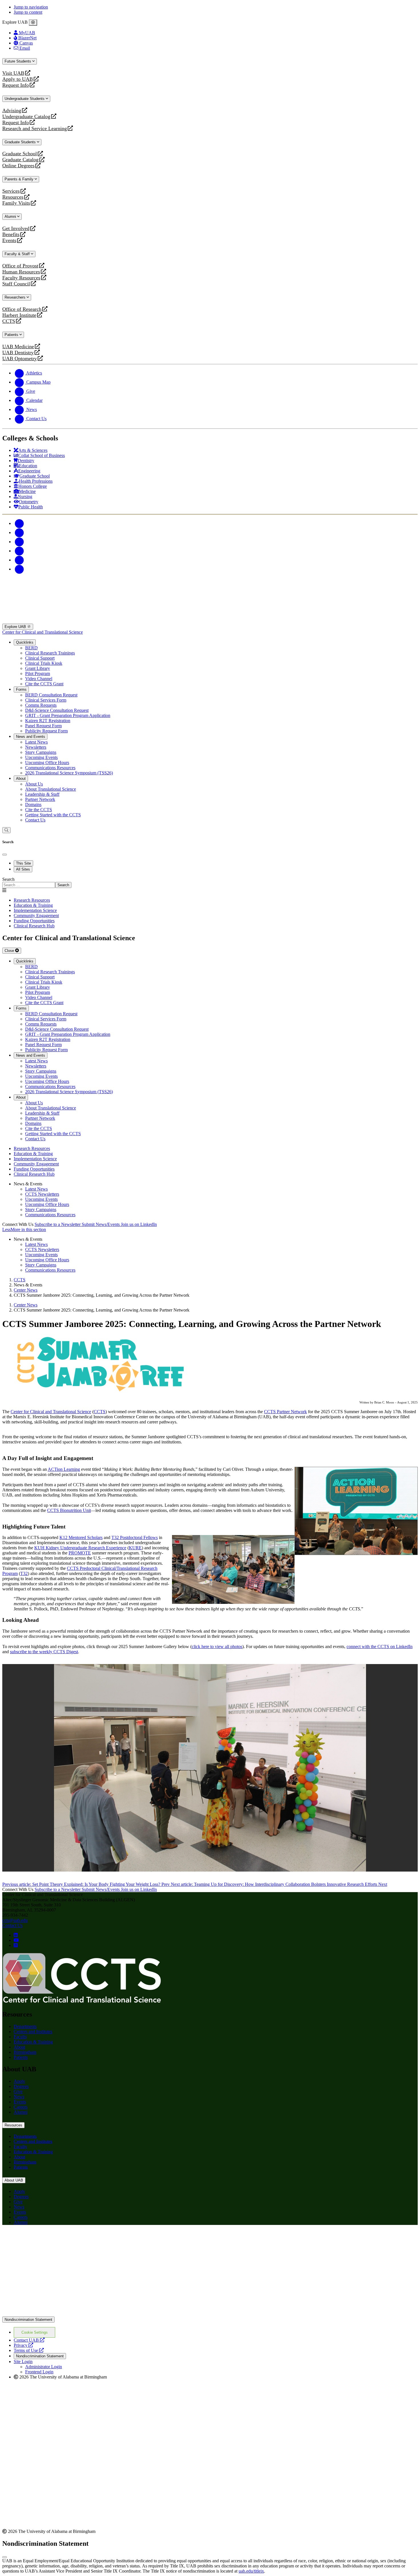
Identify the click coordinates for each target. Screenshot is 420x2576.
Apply (19, 2081)
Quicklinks (25, 642)
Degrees (21, 2086)
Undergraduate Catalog (26, 117)
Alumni (11, 216)
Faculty (20, 2037)
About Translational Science (51, 789)
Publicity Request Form (46, 731)
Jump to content (28, 12)
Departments (25, 2026)
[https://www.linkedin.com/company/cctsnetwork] (16, 1935)
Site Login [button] (23, 2361)
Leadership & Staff (42, 794)
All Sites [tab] (23, 869)
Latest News (36, 742)
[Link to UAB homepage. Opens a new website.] (210, 2314)
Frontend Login (39, 2372)
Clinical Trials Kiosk (44, 663)
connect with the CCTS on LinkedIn (380, 1646)
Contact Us (35, 820)
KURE (135, 1548)
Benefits (11, 234)
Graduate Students (21, 142)
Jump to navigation (31, 7)
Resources (13, 197)
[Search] (6, 830)
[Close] (33, 23)
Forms (21, 689)
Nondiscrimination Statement (28, 2320)
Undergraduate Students (25, 99)
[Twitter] (19, 532)
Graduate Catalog (20, 160)
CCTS (10, 321)
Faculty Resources (21, 278)
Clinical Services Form (46, 700)
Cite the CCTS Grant (44, 684)
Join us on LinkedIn (139, 1224)
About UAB (14, 2180)
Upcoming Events (41, 757)
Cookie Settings (35, 2332)
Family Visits (16, 203)
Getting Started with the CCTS (53, 815)
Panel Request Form (43, 726)
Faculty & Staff (18, 254)
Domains (33, 804)
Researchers (16, 297)
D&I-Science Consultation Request (57, 710)
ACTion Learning (64, 1469)
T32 (24, 1573)
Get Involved (16, 228)
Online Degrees (18, 166)
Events (10, 240)
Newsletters (36, 747)
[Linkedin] (19, 569)
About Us (34, 784)
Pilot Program (38, 673)
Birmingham (25, 2052)
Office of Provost (20, 266)
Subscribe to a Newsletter (58, 1224)
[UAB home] (210, 621)
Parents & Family (20, 179)
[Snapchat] (19, 560)
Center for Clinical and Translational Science (43, 632)
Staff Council (16, 284)
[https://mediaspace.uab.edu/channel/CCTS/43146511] (16, 1940)
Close (10, 951)
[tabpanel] (210, 882)
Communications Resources (50, 768)
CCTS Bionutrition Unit (69, 1510)
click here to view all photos (217, 1646)
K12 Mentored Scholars (81, 1537)
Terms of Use (29, 2350)
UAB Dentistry (18, 353)
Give (18, 2091)
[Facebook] (19, 523)
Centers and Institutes (33, 2032)
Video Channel (39, 679)
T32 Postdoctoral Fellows (135, 1537)
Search (8, 879)
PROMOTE (80, 1553)
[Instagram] (19, 542)
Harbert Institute (19, 315)
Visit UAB (13, 73)
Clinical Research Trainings (50, 653)
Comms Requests (41, 705)
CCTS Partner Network (285, 1412)
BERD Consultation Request (51, 695)
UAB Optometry (20, 359)
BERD (31, 648)
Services (11, 191)
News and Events (31, 737)
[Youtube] (19, 551)
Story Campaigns (41, 752)
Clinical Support (40, 658)
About (21, 779)
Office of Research (22, 309)
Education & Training (33, 2042)
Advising (12, 111)
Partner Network (40, 799)
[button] (210, 1230)
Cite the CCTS (39, 810)
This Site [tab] (23, 863)
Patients (12, 335)
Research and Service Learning (35, 129)
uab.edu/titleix (251, 2571)
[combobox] (29, 885)
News (19, 2097)
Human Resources (21, 272)
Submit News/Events (101, 1224)
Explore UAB (16, 627)
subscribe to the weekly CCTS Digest (44, 1652)
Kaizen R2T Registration (48, 721)
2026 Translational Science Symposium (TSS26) (69, 773)
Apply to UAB (18, 79)
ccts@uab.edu (15, 1920)
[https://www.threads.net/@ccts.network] (16, 1945)
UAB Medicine (18, 347)
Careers (21, 2107)
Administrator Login (44, 2367)
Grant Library (38, 668)
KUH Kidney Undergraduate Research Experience (80, 1548)
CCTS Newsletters (42, 1194)
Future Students (18, 61)
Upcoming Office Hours (47, 763)
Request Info (16, 85)
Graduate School (20, 154)
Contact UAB (29, 2340)
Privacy (23, 2345)
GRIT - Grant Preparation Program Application (68, 715)
